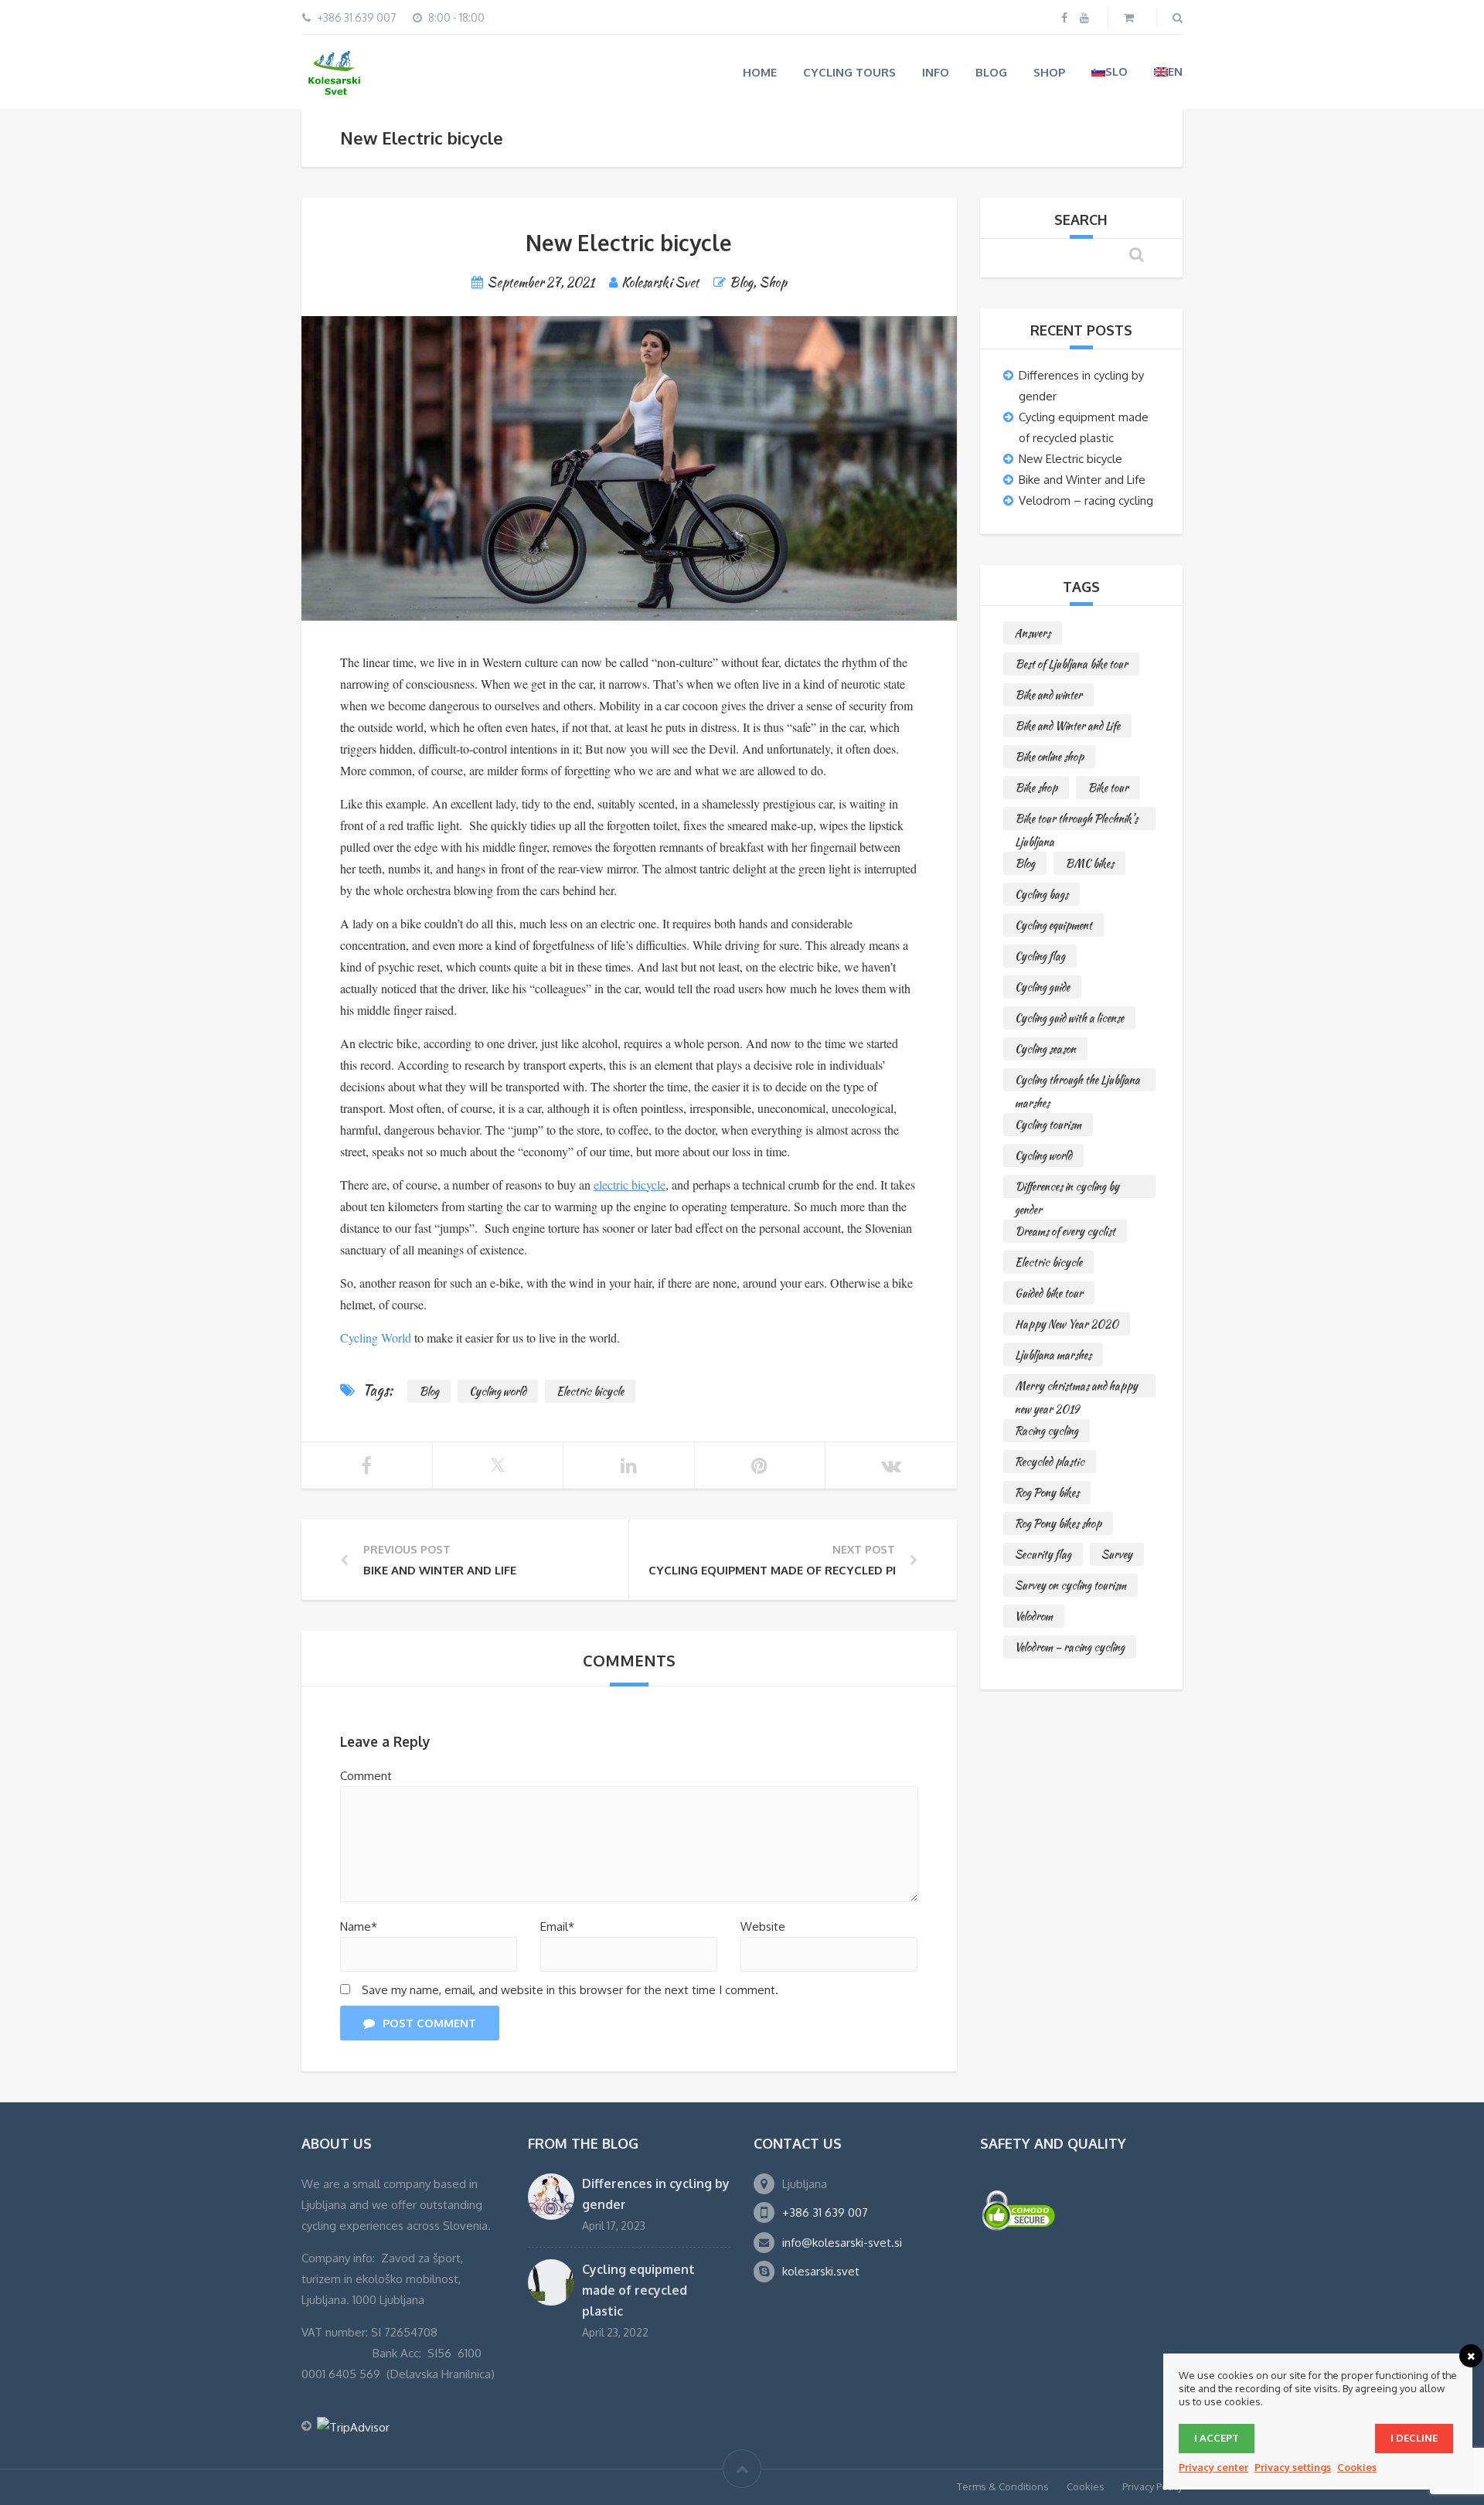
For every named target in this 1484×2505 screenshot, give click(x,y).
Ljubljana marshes (1053, 1355)
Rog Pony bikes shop (1058, 1523)
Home (760, 72)
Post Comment (429, 2023)
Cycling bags (1042, 894)
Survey (1117, 1554)
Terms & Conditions (1003, 2486)
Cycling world (498, 1391)
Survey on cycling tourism (1070, 1585)
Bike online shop (1049, 757)
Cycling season (1045, 1049)
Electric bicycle (590, 1391)
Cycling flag (1040, 956)
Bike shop (1036, 788)
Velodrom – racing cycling (1086, 500)
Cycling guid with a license (1069, 1018)
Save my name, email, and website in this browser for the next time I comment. (570, 1990)
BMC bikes (1089, 863)
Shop (1049, 72)
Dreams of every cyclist (1065, 1231)
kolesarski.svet (821, 2271)
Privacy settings (1293, 2467)
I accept (1217, 2438)
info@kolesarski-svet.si (842, 2243)
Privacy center (1213, 2467)
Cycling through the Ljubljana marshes (1077, 1082)
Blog (991, 72)
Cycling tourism (1048, 1125)
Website (763, 1926)
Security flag (1043, 1554)
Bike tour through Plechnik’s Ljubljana (1076, 820)
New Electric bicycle (1070, 459)
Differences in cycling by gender (1067, 1188)
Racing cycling (1047, 1431)
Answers (1033, 633)
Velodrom (1034, 1616)
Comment (366, 1776)
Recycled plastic (1050, 1462)
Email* (557, 1926)
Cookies (1086, 2486)
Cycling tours (849, 72)
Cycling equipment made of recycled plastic (638, 2290)
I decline (1414, 2438)
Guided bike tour (1049, 1293)
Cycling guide (1042, 987)
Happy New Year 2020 (1067, 1324)
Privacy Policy (1152, 2486)
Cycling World (376, 1338)
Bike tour (1108, 788)
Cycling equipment (1053, 925)
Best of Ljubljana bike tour (1071, 664)
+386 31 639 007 (825, 2212)
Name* (359, 1926)
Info (936, 72)
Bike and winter (1048, 695)
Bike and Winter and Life (1082, 480)
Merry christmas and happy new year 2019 (1076, 1388)
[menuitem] (1110, 71)
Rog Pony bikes (1047, 1492)
